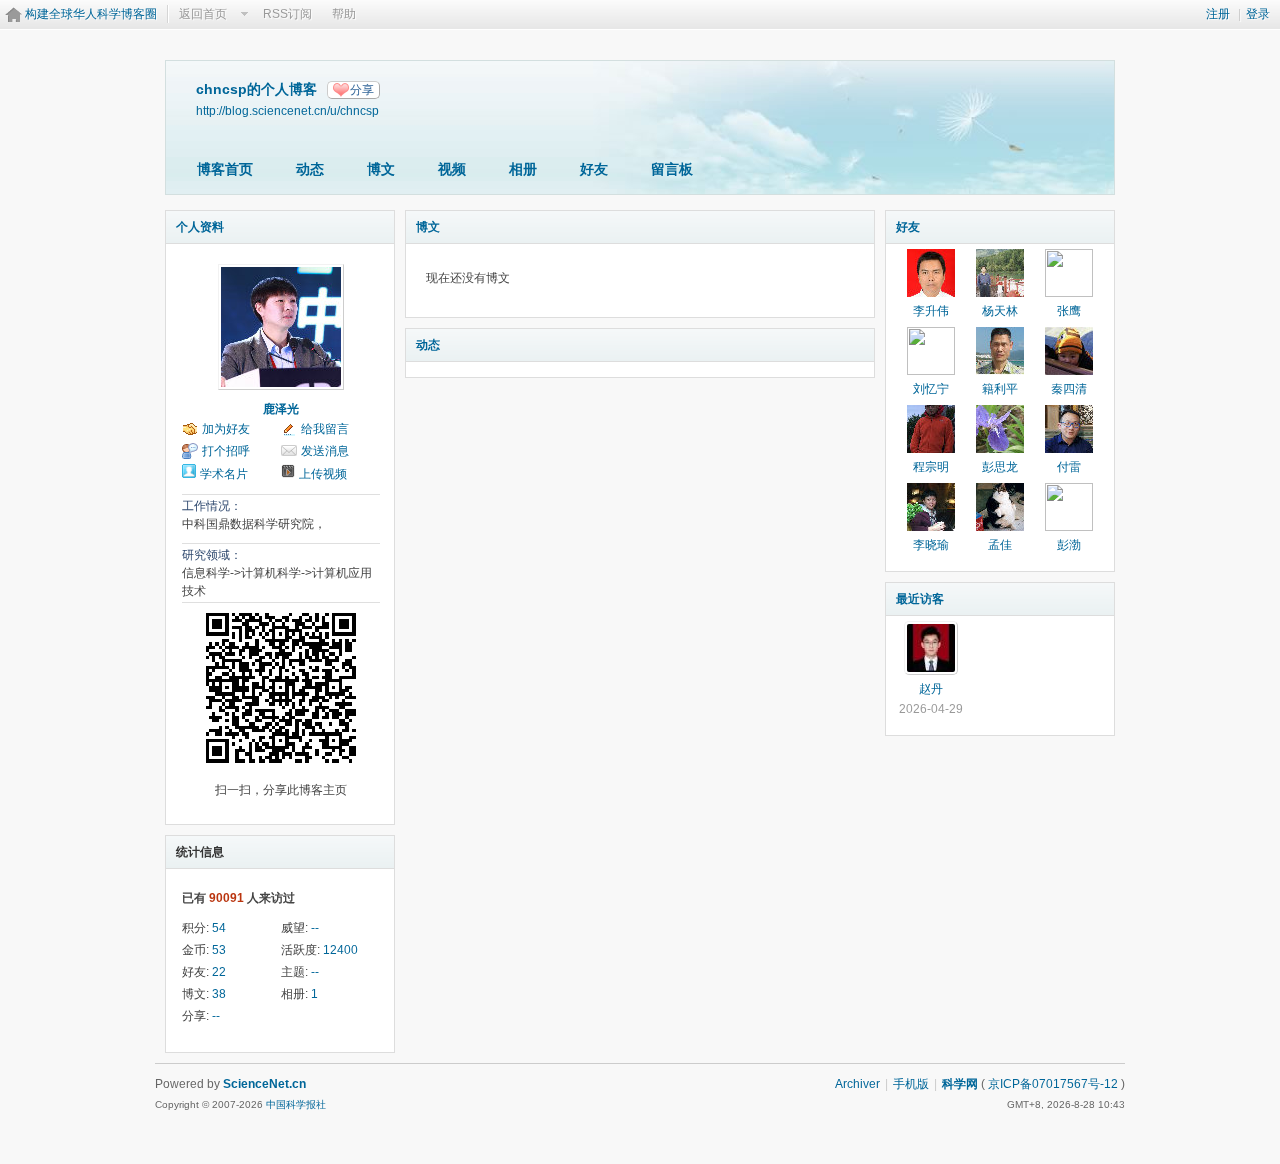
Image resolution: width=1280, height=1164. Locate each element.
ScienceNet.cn (264, 1084)
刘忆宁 (931, 389)
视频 (452, 169)
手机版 (911, 1084)
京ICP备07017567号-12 (1053, 1084)
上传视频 (323, 474)
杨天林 (1000, 311)
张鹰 (1069, 311)
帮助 (344, 14)
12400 (340, 950)
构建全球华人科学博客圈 (91, 14)
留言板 (672, 169)
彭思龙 (1000, 467)
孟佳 (1000, 545)
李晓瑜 (931, 545)
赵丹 (931, 689)
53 (219, 950)
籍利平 (1000, 389)
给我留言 (325, 429)
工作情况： (212, 506)
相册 (523, 169)
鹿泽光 (281, 409)
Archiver (857, 1084)
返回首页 (203, 14)
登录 (1258, 14)
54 (219, 928)
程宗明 (931, 467)
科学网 (960, 1084)
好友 (594, 169)
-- (315, 928)
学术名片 (224, 474)
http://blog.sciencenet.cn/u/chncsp (287, 110)
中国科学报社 (296, 1104)
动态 (310, 169)
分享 (362, 90)
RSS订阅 (287, 14)
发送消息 (325, 451)
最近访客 (920, 599)
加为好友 (226, 429)
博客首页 (225, 169)
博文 (381, 169)
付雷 (1069, 467)
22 (219, 972)
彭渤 (1069, 545)
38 (219, 994)
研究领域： (212, 555)
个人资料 (200, 227)
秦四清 (1069, 389)
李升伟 (931, 311)
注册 (1218, 14)
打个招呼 (226, 451)
